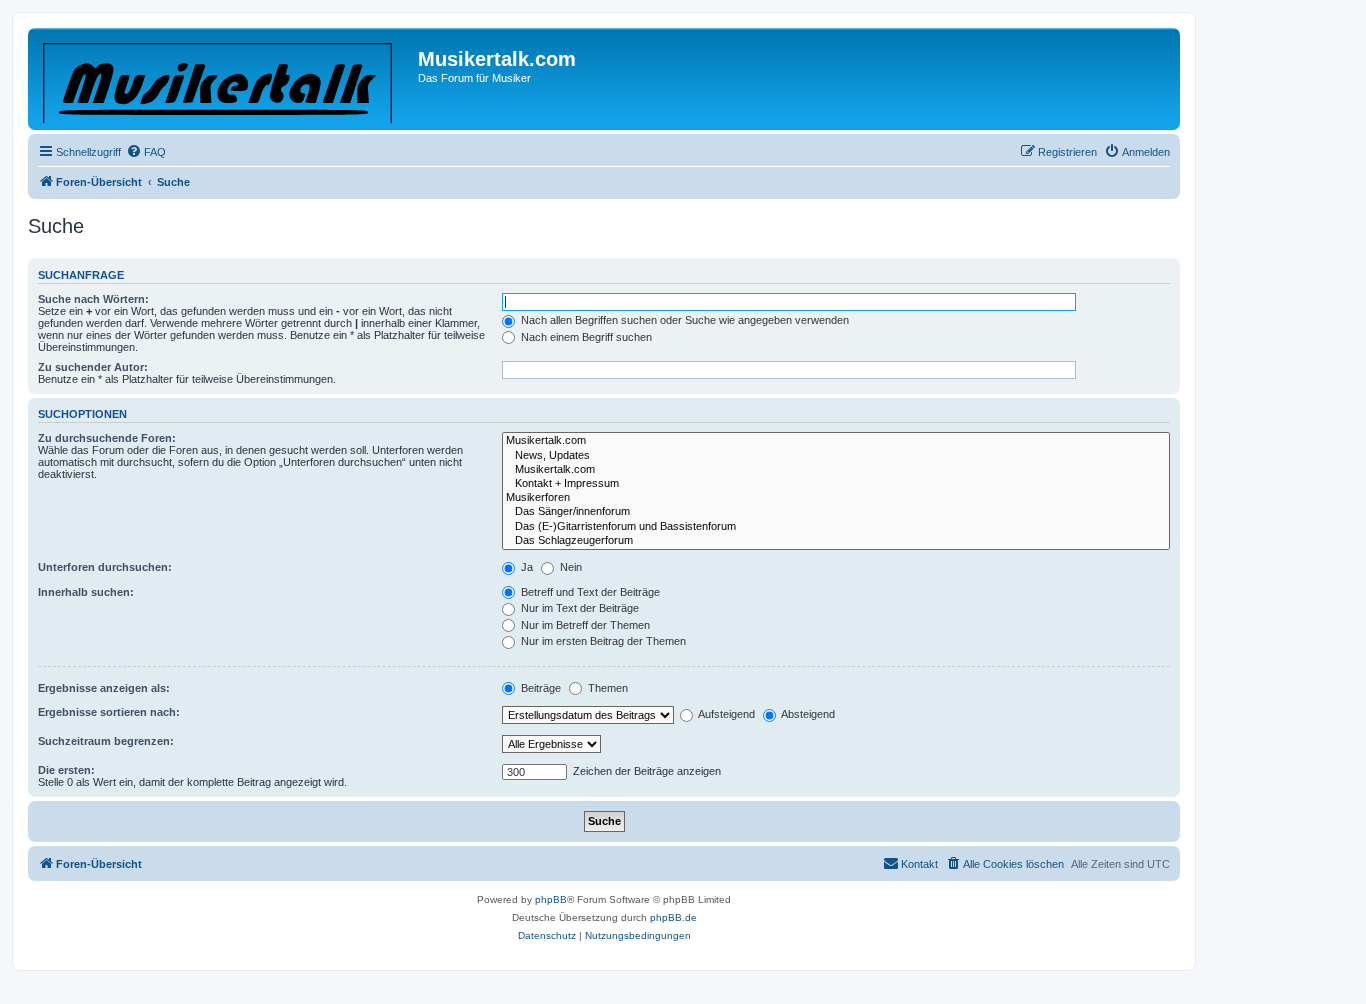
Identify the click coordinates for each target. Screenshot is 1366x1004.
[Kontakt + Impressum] (836, 484)
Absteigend (807, 714)
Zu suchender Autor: (93, 367)
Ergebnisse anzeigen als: (104, 688)
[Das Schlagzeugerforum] (836, 541)
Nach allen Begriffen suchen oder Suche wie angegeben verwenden (683, 320)
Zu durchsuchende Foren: (107, 438)
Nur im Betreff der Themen (584, 625)
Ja (525, 567)
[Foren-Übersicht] (225, 79)
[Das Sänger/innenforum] (836, 512)
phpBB (551, 899)
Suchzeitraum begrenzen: (106, 741)
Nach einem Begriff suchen (585, 337)
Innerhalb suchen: (86, 592)
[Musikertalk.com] (836, 441)
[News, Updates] (836, 456)
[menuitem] (146, 152)
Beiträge (539, 688)
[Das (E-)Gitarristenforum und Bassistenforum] (836, 527)
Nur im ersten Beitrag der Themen (602, 641)
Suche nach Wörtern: (93, 299)
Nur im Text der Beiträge (578, 608)
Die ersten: (66, 770)
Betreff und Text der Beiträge (589, 592)
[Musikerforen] (836, 498)
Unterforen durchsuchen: (105, 567)
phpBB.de (673, 917)
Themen (606, 688)
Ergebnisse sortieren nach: (109, 712)
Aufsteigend (725, 714)
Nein (569, 567)
